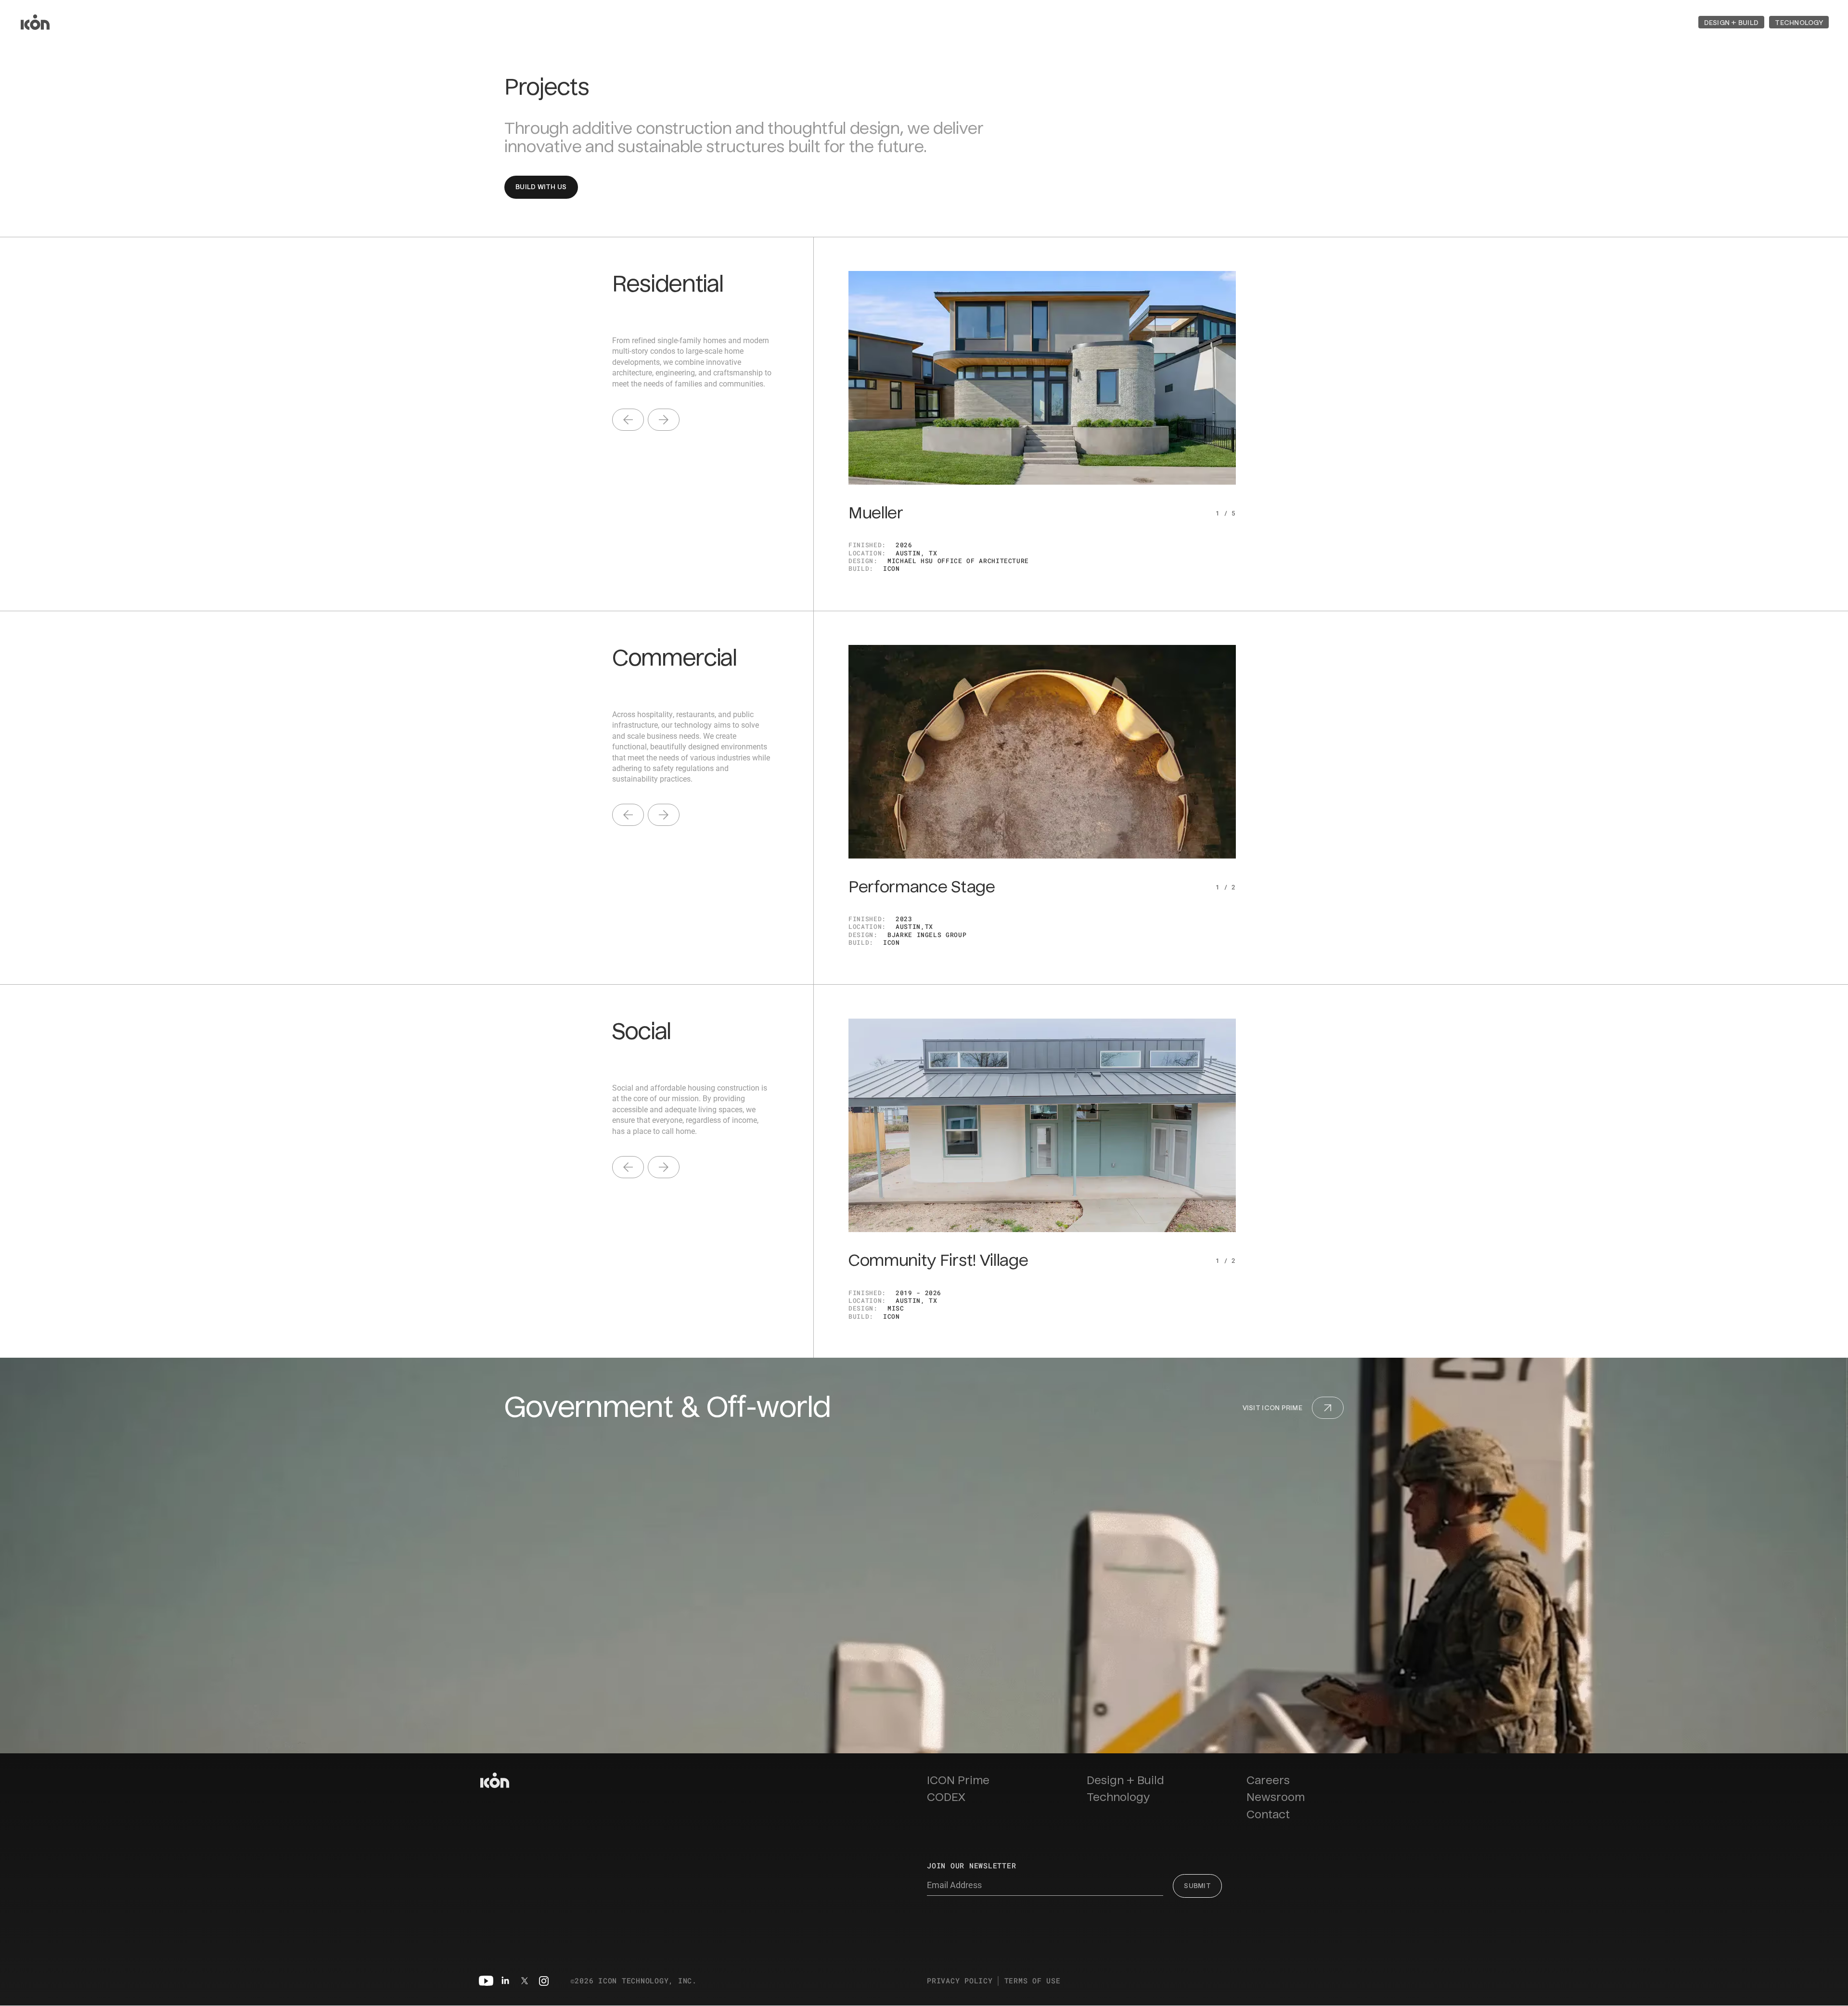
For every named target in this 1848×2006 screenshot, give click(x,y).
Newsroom (1276, 1797)
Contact (1268, 1815)
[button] (1732, 22)
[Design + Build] (1732, 22)
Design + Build (1125, 1781)
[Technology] (1799, 22)
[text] (628, 420)
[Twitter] (525, 1981)
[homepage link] (495, 1780)
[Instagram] (544, 1981)
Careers (1268, 1781)
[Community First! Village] (1042, 1125)
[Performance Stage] (1042, 752)
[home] (35, 22)
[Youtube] (486, 1981)
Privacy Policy (960, 1981)
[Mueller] (1042, 378)
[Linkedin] (505, 1981)
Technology (1118, 1797)
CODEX (946, 1797)
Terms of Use (1033, 1981)
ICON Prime (958, 1781)
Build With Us (541, 187)
